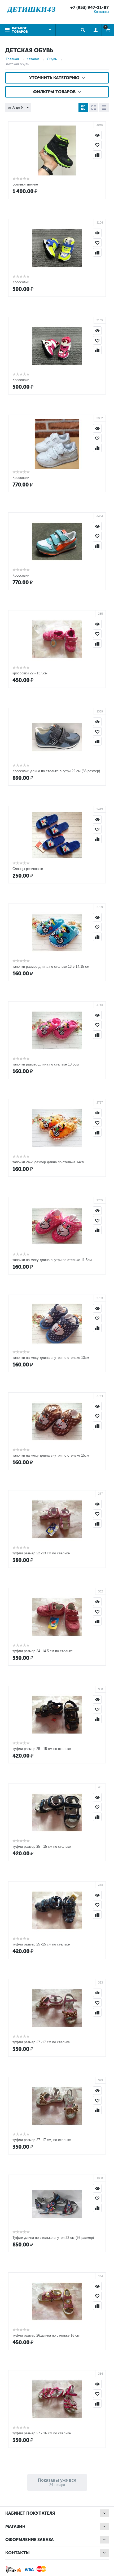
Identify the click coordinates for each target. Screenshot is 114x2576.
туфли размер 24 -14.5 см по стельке (43, 1651)
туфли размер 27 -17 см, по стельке (42, 2140)
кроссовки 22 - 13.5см (30, 673)
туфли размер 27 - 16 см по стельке (42, 2433)
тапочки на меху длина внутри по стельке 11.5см (52, 1260)
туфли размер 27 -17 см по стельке (41, 2042)
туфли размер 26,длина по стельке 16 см (46, 2335)
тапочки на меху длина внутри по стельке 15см (51, 1455)
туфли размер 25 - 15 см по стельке (42, 1749)
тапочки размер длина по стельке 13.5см (46, 1064)
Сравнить (97, 155)
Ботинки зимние (25, 184)
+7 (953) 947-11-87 (89, 8)
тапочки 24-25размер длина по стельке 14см (48, 1162)
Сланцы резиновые (28, 869)
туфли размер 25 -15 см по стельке (41, 1944)
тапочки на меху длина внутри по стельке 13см (51, 1358)
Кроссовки (21, 282)
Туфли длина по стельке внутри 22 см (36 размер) (53, 2238)
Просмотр (97, 135)
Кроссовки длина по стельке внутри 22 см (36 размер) (56, 771)
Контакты (101, 12)
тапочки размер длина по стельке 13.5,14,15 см (51, 967)
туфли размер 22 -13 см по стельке (41, 1553)
